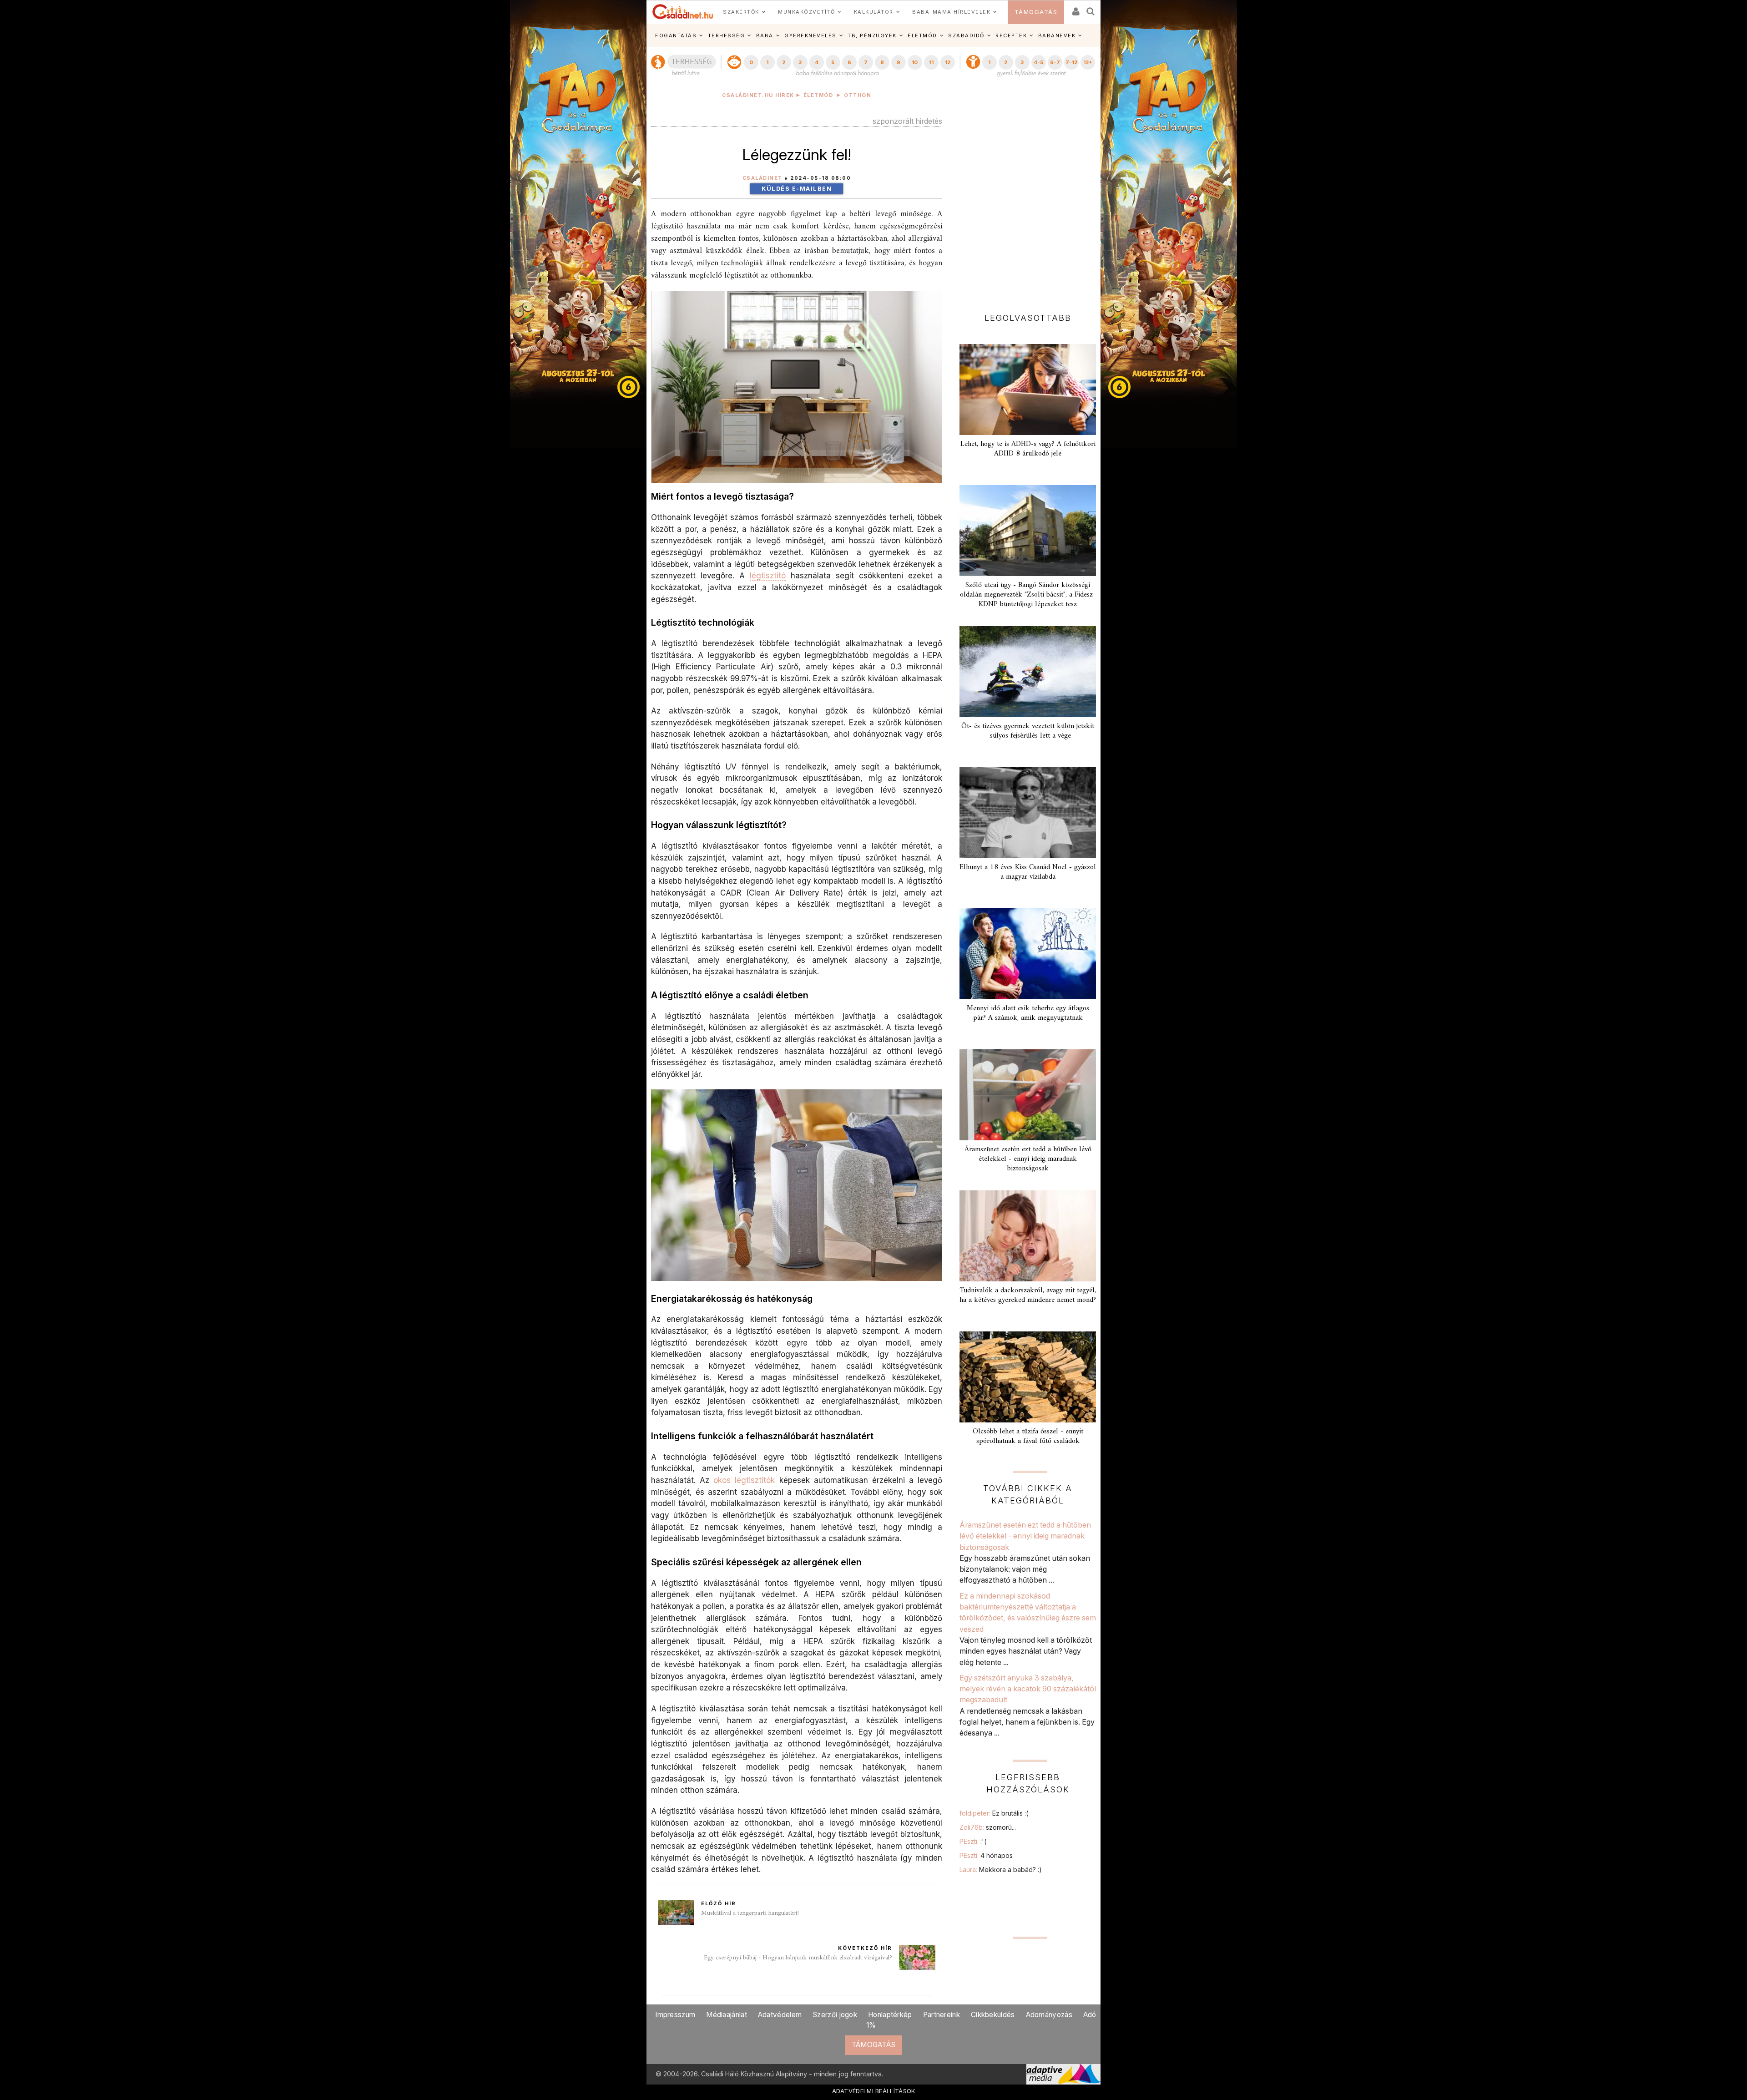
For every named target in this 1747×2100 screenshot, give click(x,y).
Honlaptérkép (890, 2015)
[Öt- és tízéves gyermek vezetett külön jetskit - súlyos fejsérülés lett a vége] (1028, 672)
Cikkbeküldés (993, 2015)
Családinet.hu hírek (758, 95)
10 (915, 62)
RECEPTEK (1011, 35)
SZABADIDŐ (966, 35)
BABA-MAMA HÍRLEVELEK (951, 12)
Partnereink (942, 2015)
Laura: (1001, 1870)
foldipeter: (994, 1813)
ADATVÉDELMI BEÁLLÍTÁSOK (874, 2091)
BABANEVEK (1057, 35)
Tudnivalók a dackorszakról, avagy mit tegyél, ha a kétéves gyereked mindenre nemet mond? (1028, 1295)
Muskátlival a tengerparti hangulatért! (750, 1913)
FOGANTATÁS (676, 35)
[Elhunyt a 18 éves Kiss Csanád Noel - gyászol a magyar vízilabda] (1028, 813)
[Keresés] (1091, 8)
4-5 (1038, 62)
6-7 (1055, 62)
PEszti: (973, 1841)
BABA (765, 35)
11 (931, 62)
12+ (1088, 62)
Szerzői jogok (835, 2015)
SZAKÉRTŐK (741, 12)
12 (948, 62)
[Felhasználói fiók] (1075, 8)
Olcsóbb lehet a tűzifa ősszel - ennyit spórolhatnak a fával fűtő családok (1028, 1436)
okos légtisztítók (744, 1480)
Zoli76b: (988, 1827)
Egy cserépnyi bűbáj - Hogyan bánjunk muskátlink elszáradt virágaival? (798, 1958)
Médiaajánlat (727, 2015)
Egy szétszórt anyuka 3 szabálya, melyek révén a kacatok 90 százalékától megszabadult (1028, 1689)
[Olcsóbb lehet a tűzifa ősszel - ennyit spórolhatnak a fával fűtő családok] (1028, 1377)
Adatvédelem (780, 2015)
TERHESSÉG (727, 35)
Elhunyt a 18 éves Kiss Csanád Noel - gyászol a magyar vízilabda (1028, 872)
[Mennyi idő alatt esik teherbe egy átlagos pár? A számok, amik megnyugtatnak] (1028, 954)
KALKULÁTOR (874, 12)
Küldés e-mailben (797, 189)
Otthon (858, 95)
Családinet (762, 178)
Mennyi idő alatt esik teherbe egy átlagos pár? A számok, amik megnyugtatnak (1028, 1013)
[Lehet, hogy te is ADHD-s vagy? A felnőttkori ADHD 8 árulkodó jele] (1028, 390)
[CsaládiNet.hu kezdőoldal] (683, 12)
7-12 (1071, 62)
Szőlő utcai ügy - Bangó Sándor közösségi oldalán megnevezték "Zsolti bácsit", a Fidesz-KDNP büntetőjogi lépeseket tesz (1028, 595)
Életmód (818, 95)
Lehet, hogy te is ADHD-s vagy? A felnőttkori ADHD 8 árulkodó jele (1028, 449)
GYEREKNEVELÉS (810, 35)
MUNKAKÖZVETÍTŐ (806, 12)
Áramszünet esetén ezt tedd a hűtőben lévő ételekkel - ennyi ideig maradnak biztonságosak (1028, 1159)
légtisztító (768, 575)
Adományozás (1049, 2015)
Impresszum (675, 2015)
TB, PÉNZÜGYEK (872, 35)
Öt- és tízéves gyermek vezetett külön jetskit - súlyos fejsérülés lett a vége (1028, 731)
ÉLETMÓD (922, 35)
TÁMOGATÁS (1036, 12)
